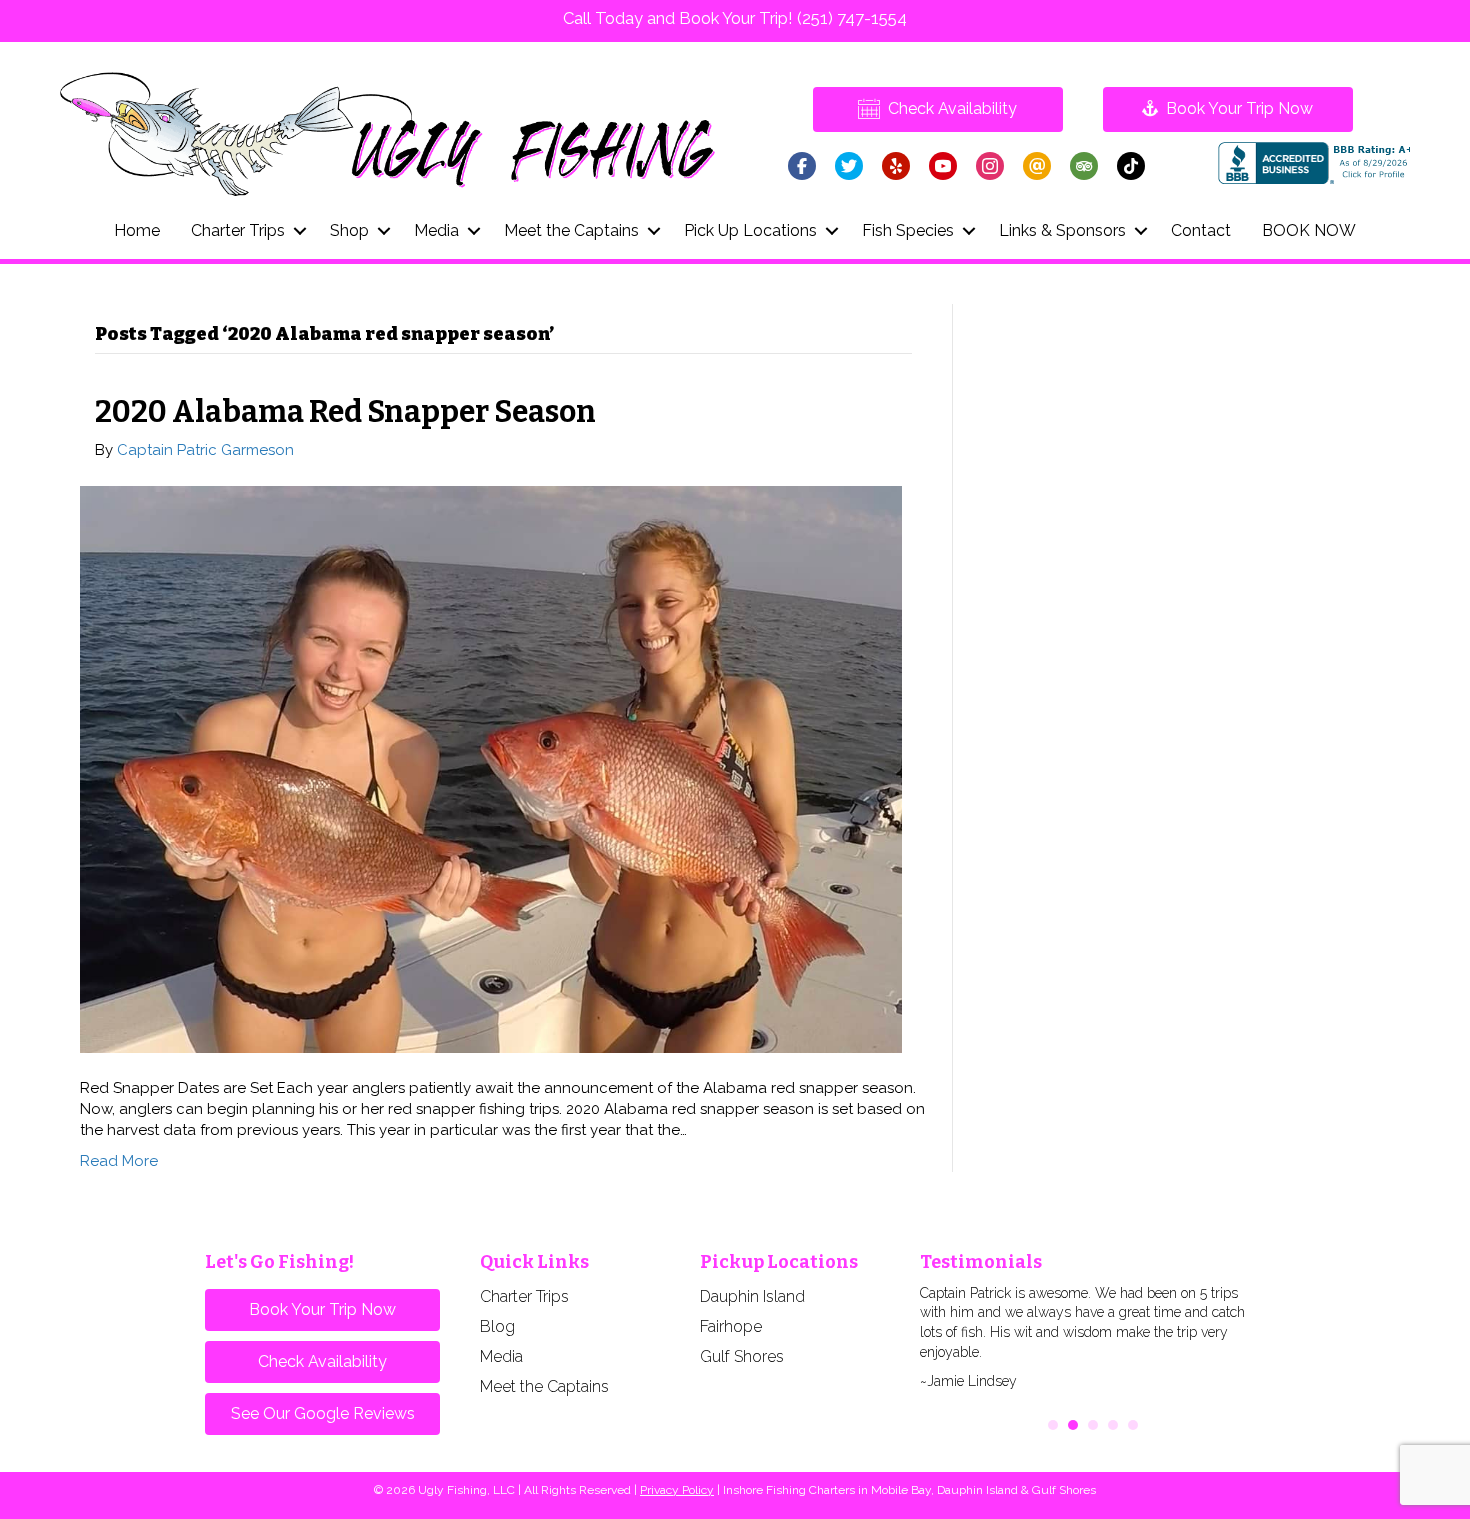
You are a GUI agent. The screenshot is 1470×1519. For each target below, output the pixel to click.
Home (137, 230)
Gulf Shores (742, 1356)
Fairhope (731, 1326)
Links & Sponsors (1062, 230)
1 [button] (1053, 1425)
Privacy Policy (677, 1490)
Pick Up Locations (750, 230)
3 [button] (1093, 1425)
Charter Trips (238, 230)
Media (436, 230)
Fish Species (908, 230)
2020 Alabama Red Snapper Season (345, 412)
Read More (119, 1161)
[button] (299, 231)
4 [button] (1113, 1425)
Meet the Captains (571, 230)
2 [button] (1073, 1425)
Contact (1201, 230)
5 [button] (1133, 1425)
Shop (349, 230)
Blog (497, 1326)
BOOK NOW (1309, 230)
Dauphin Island (752, 1296)
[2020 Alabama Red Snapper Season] (491, 769)
